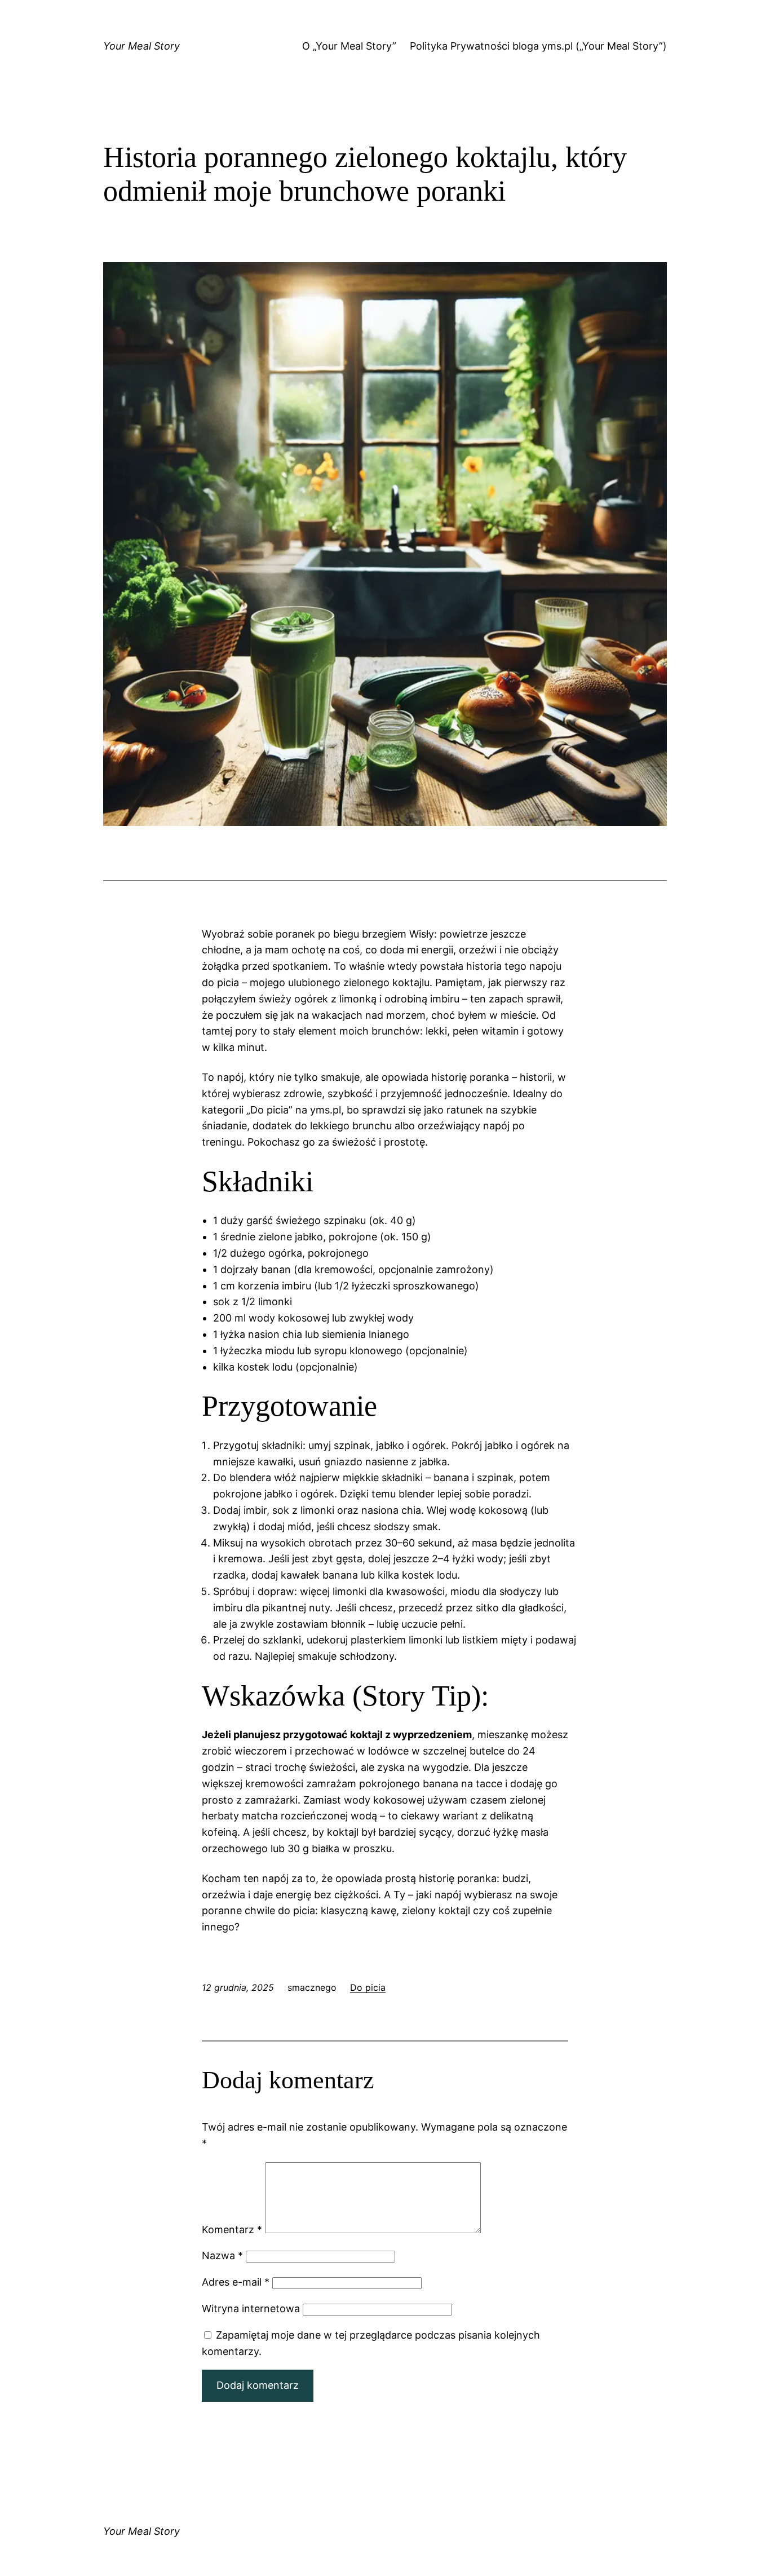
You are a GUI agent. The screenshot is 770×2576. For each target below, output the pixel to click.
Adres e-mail (236, 2282)
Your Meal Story (141, 46)
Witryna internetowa (251, 2308)
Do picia (368, 1987)
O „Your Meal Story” (349, 46)
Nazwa (222, 2255)
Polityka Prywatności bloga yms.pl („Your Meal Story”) (538, 46)
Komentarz (232, 2230)
